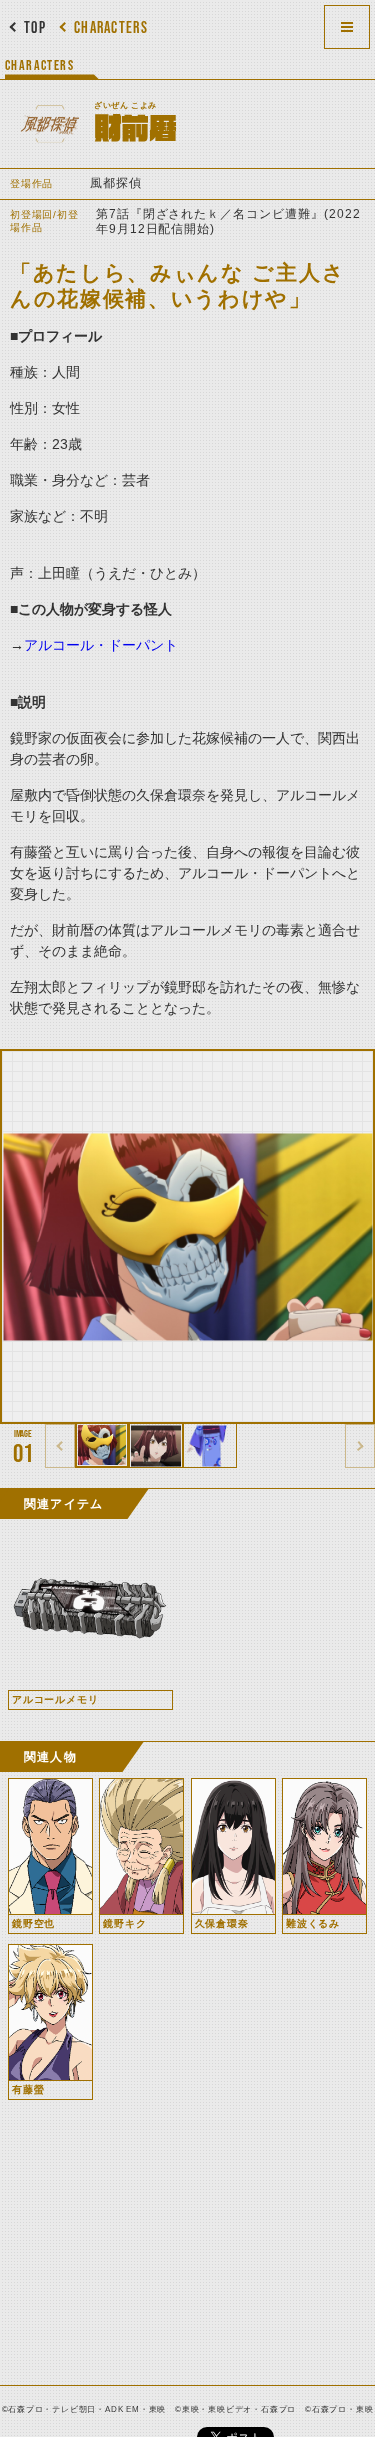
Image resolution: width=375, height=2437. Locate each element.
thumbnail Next (360, 1446)
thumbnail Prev (60, 1446)
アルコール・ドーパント (101, 645)
